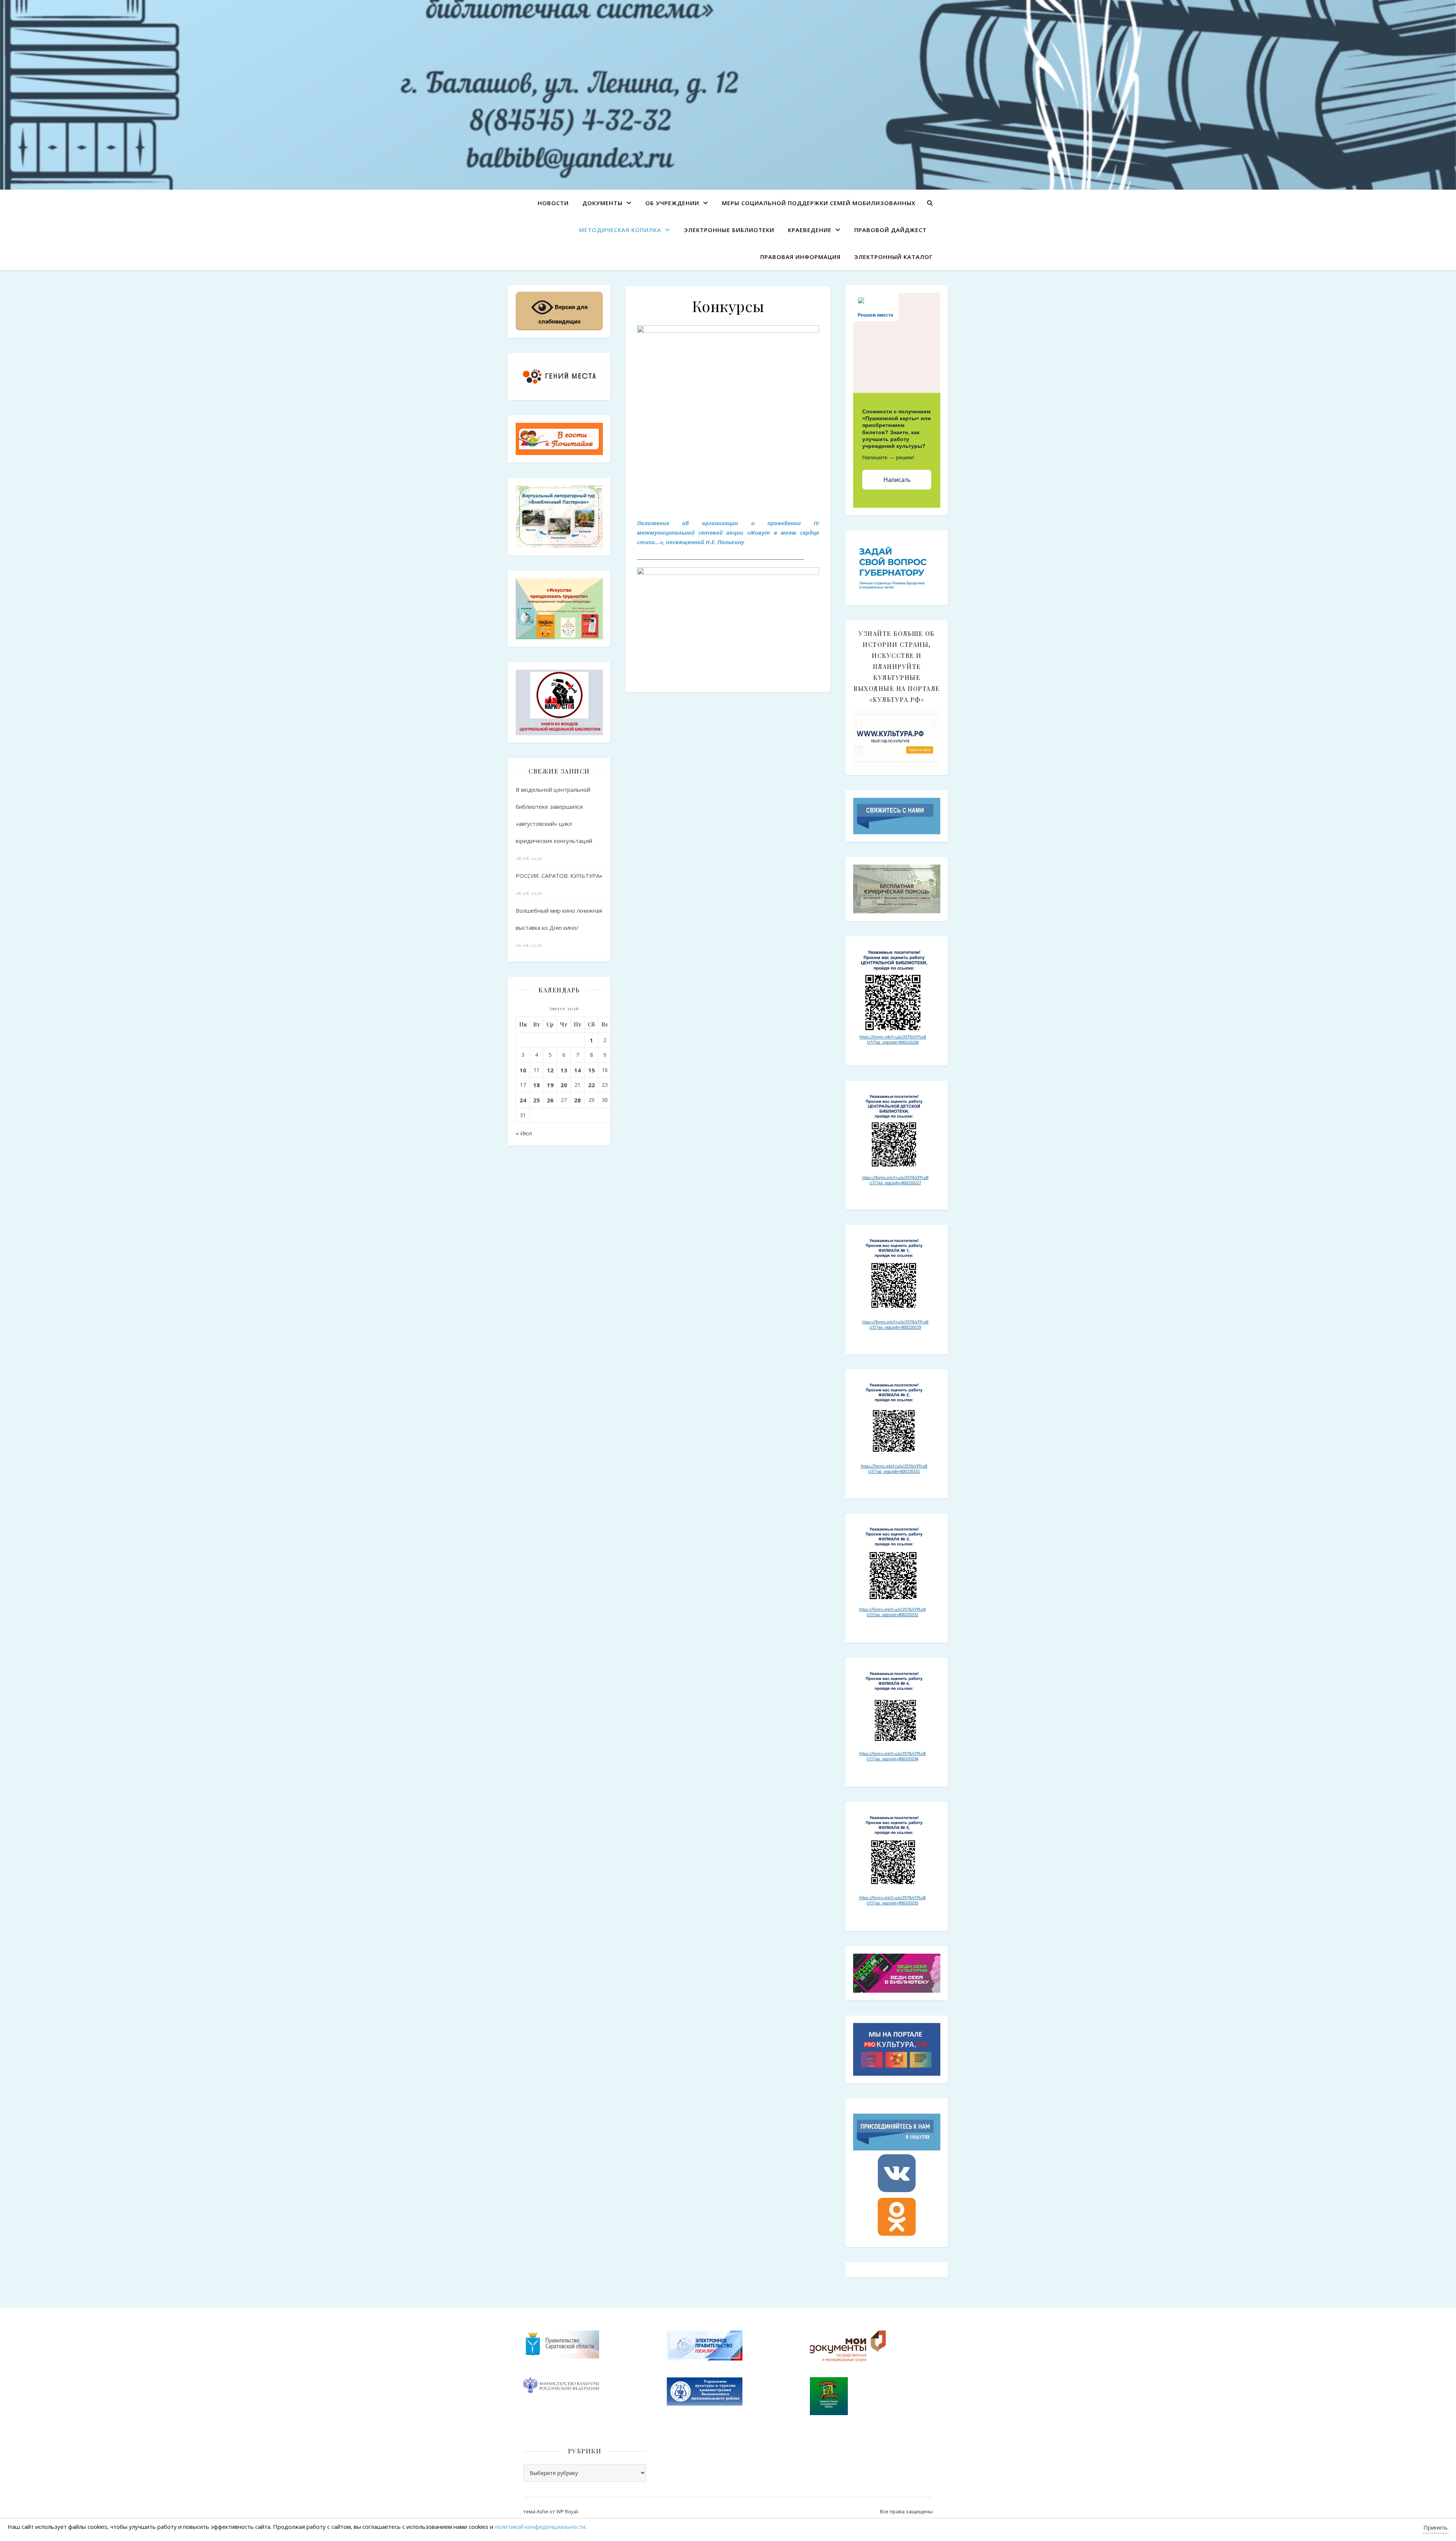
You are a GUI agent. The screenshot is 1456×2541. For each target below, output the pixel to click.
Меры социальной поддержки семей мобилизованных (819, 203)
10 (523, 1070)
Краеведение (810, 230)
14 (577, 1070)
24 (523, 1100)
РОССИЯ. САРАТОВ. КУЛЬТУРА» (559, 876)
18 (537, 1085)
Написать (897, 480)
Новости (553, 203)
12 (550, 1070)
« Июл (524, 1133)
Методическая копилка (620, 230)
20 (564, 1085)
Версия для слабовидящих (563, 314)
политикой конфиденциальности (540, 2527)
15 (591, 1070)
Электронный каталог (894, 257)
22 (591, 1085)
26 (550, 1100)
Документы (602, 203)
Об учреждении (672, 203)
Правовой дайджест (890, 230)
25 (537, 1100)
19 (550, 1085)
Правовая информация (800, 257)
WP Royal (567, 2511)
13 (564, 1070)
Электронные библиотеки (729, 230)
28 (577, 1100)
